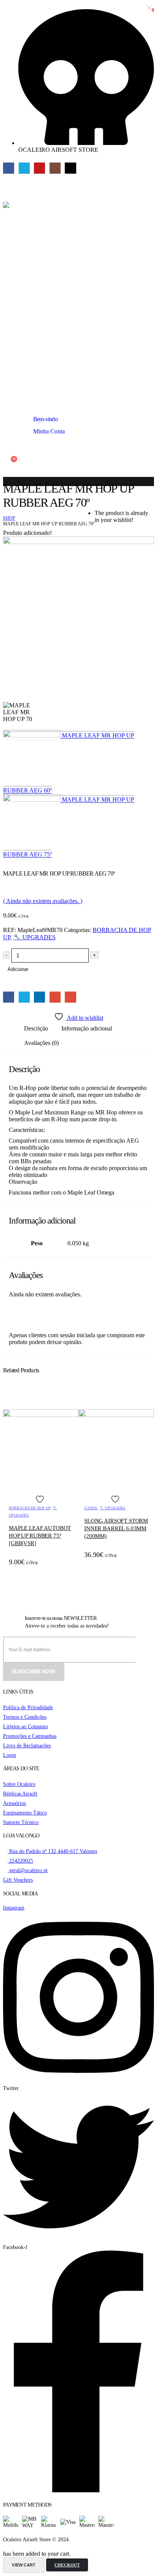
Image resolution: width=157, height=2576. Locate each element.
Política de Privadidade (28, 1707)
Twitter (24, 997)
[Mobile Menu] (10, 185)
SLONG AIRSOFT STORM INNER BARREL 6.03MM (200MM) (116, 1529)
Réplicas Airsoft (20, 1794)
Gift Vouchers (18, 1880)
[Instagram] (55, 168)
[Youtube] (39, 168)
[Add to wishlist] (41, 1499)
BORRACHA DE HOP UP (30, 1508)
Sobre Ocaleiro (19, 1784)
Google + (55, 997)
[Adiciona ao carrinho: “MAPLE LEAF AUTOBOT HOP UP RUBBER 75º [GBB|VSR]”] (66, 1402)
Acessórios (14, 1803)
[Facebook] (9, 168)
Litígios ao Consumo (26, 1726)
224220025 (20, 1861)
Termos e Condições (25, 1717)
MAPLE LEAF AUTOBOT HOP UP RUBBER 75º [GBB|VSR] (40, 1536)
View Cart (24, 2565)
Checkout (67, 2565)
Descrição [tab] (36, 1028)
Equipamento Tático (25, 1813)
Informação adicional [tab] (87, 1028)
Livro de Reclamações (27, 1745)
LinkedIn (39, 997)
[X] (24, 168)
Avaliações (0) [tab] (41, 1043)
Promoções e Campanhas (30, 1736)
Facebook (9, 997)
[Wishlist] (7, 447)
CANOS (91, 1508)
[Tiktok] (70, 168)
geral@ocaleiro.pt (28, 1870)
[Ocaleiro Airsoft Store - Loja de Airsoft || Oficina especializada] (78, 293)
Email (70, 997)
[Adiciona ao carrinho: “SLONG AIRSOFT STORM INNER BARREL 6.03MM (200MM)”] (142, 1402)
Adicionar (18, 969)
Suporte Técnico (21, 1822)
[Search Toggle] (9, 398)
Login (10, 1755)
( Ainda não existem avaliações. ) (43, 901)
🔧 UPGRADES (34, 937)
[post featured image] (41, 1415)
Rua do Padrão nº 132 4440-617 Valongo (52, 1851)
